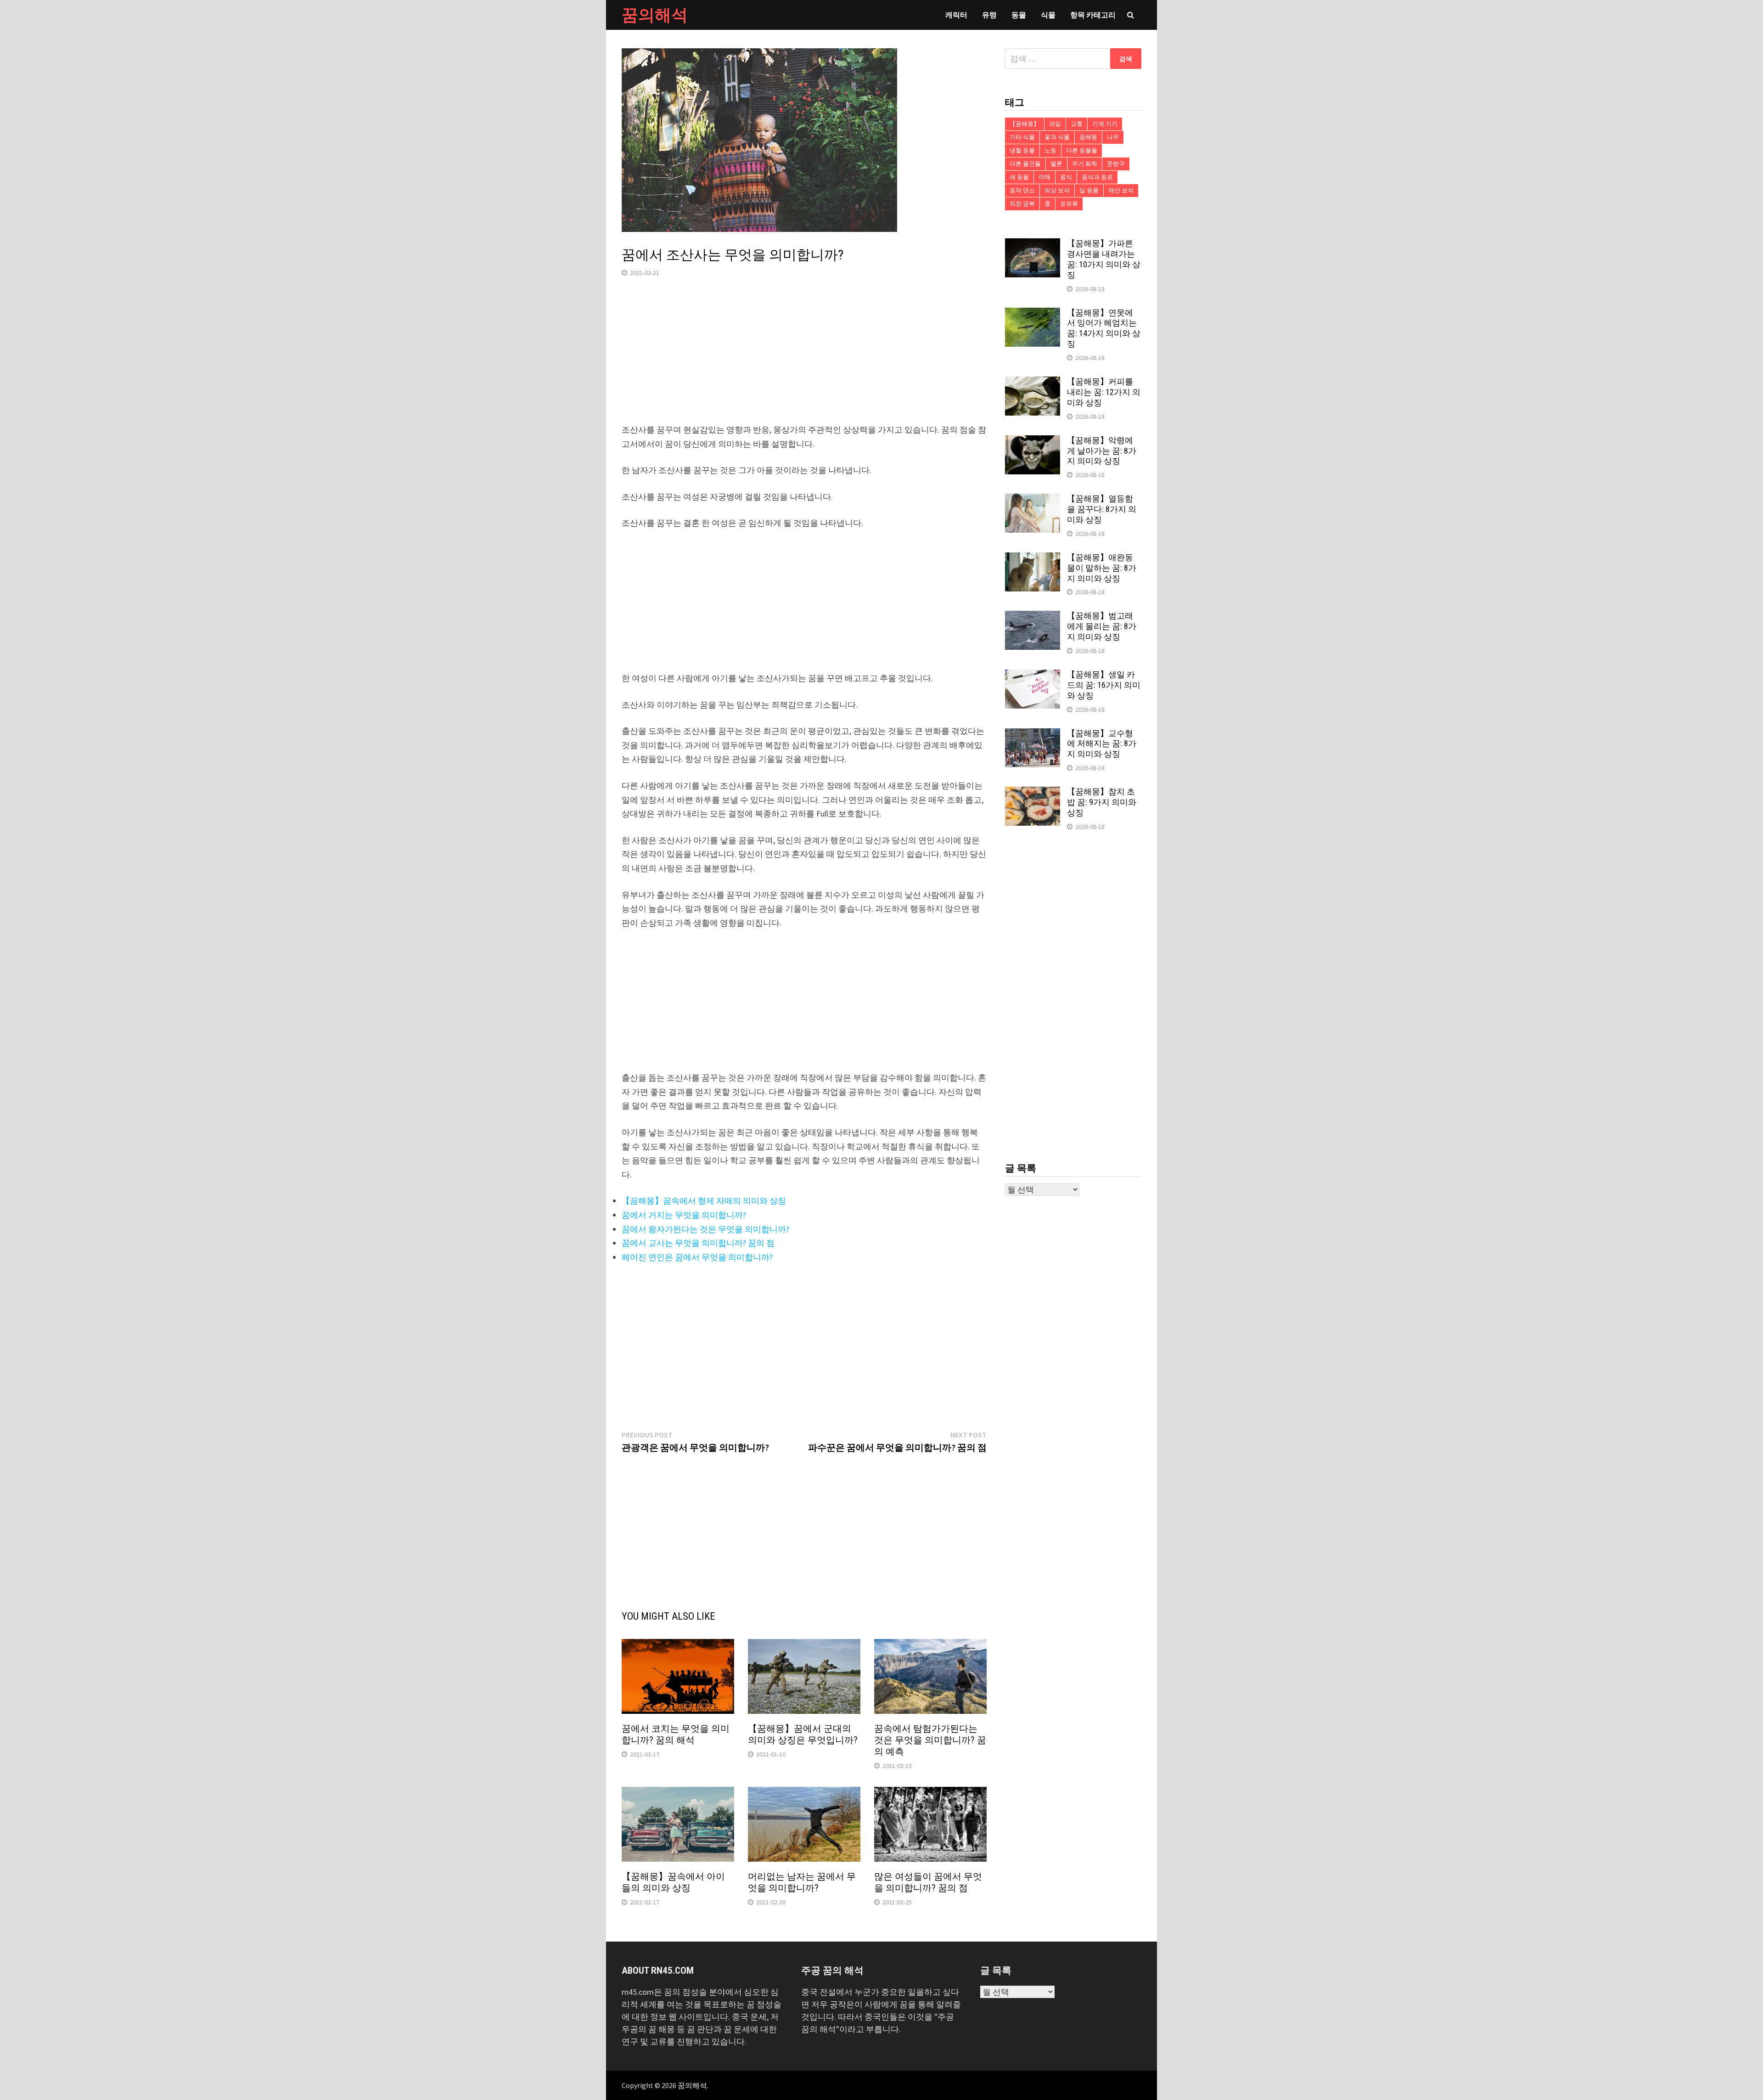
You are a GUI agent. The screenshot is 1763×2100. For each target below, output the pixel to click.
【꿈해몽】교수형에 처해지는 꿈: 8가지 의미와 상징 (1102, 744)
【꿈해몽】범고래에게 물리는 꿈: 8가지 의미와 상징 (1102, 626)
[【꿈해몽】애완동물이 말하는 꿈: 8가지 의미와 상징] (1033, 559)
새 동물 (1019, 177)
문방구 (1116, 164)
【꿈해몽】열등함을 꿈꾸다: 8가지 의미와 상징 (1102, 509)
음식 (1066, 177)
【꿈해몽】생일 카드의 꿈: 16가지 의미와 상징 (1104, 685)
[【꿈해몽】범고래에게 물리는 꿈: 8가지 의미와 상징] (1033, 617)
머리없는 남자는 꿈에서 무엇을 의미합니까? (802, 1882)
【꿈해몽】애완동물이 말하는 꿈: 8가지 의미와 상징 (1102, 568)
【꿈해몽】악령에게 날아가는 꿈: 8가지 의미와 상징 (1102, 451)
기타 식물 (1022, 137)
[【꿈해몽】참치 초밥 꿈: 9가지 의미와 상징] (1033, 793)
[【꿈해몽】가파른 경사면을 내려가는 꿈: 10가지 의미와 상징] (1033, 245)
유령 (989, 15)
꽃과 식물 (1057, 137)
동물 (1019, 15)
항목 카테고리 (1093, 15)
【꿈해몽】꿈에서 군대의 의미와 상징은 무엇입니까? (803, 1734)
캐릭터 (956, 15)
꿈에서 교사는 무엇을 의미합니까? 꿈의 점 (698, 1243)
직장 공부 (1022, 204)
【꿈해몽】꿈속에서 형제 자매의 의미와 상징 (704, 1201)
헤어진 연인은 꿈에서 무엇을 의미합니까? (697, 1257)
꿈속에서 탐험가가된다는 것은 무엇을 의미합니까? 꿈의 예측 (930, 1740)
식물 (1048, 15)
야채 (1044, 177)
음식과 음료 (1097, 177)
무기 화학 (1085, 164)
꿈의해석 (655, 15)
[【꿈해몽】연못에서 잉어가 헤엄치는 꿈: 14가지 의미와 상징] (1033, 314)
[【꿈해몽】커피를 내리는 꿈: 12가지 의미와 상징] (1033, 383)
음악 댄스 (1022, 190)
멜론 (1056, 164)
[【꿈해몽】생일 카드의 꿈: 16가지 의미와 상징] (1033, 676)
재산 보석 (1121, 190)
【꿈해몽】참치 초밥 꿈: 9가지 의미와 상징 (1102, 802)
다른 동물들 (1082, 150)
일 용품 (1089, 190)
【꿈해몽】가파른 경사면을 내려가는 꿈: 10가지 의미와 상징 (1104, 259)
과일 (1055, 124)
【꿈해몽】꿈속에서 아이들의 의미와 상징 (673, 1882)
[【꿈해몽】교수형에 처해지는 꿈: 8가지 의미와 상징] (1033, 735)
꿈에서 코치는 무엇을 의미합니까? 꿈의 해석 (676, 1734)
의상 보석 (1057, 190)
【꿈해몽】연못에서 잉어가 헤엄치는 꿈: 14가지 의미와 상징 (1104, 328)
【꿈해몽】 (1025, 124)
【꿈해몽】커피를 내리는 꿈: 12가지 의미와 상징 (1104, 392)
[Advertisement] (804, 359)
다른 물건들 (1025, 164)
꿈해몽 (1088, 137)
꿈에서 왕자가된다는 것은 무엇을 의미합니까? (705, 1229)
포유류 (1069, 204)
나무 (1113, 137)
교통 (1077, 124)
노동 (1050, 150)
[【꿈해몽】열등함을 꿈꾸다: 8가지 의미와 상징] (1033, 500)
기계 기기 (1105, 124)
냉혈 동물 (1022, 150)
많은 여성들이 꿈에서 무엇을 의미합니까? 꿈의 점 (928, 1882)
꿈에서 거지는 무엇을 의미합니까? (684, 1215)
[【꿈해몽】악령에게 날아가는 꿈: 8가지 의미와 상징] (1033, 442)
